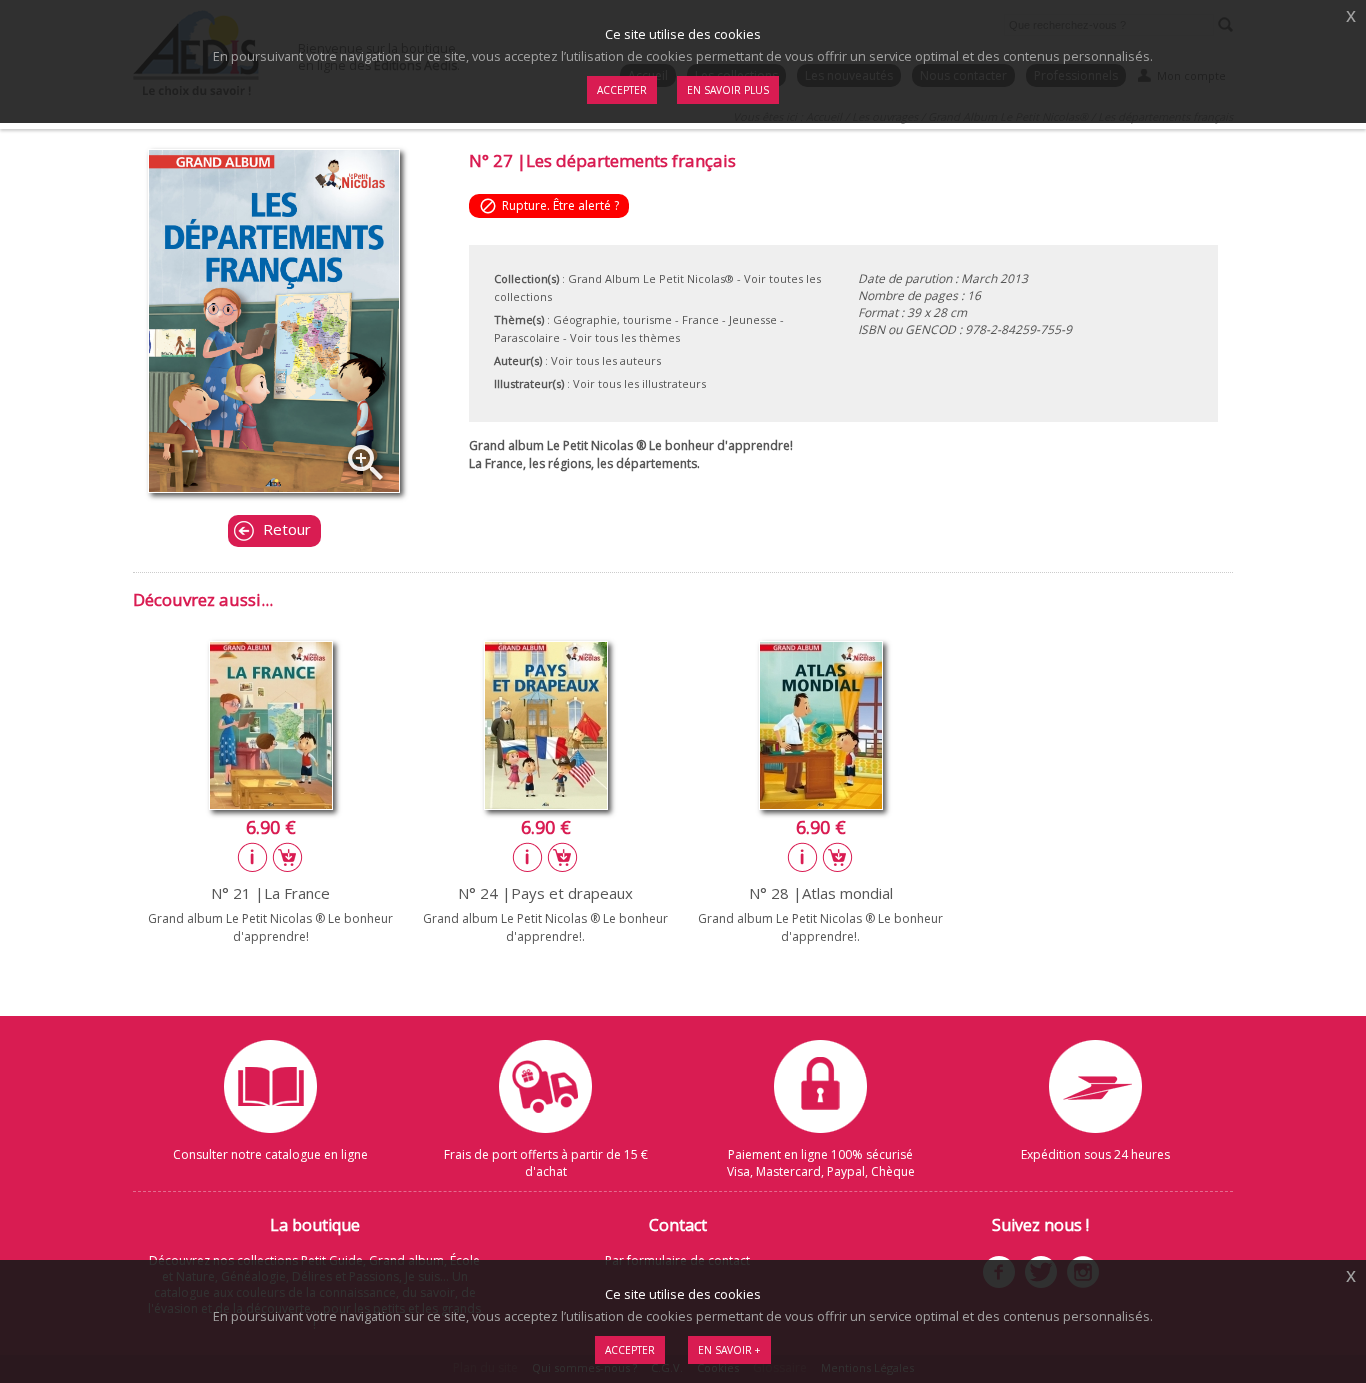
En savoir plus (728, 90)
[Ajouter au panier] (288, 857)
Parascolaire (527, 337)
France (700, 319)
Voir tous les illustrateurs (639, 383)
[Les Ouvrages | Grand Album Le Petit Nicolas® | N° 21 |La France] (271, 804)
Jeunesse (753, 319)
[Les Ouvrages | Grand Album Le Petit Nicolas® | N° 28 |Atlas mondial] (821, 804)
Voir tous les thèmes (625, 337)
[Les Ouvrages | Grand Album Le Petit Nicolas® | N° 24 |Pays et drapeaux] (546, 804)
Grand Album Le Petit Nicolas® (651, 278)
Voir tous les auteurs (606, 360)
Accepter (630, 1350)
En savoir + (729, 1350)
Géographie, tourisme (612, 319)
